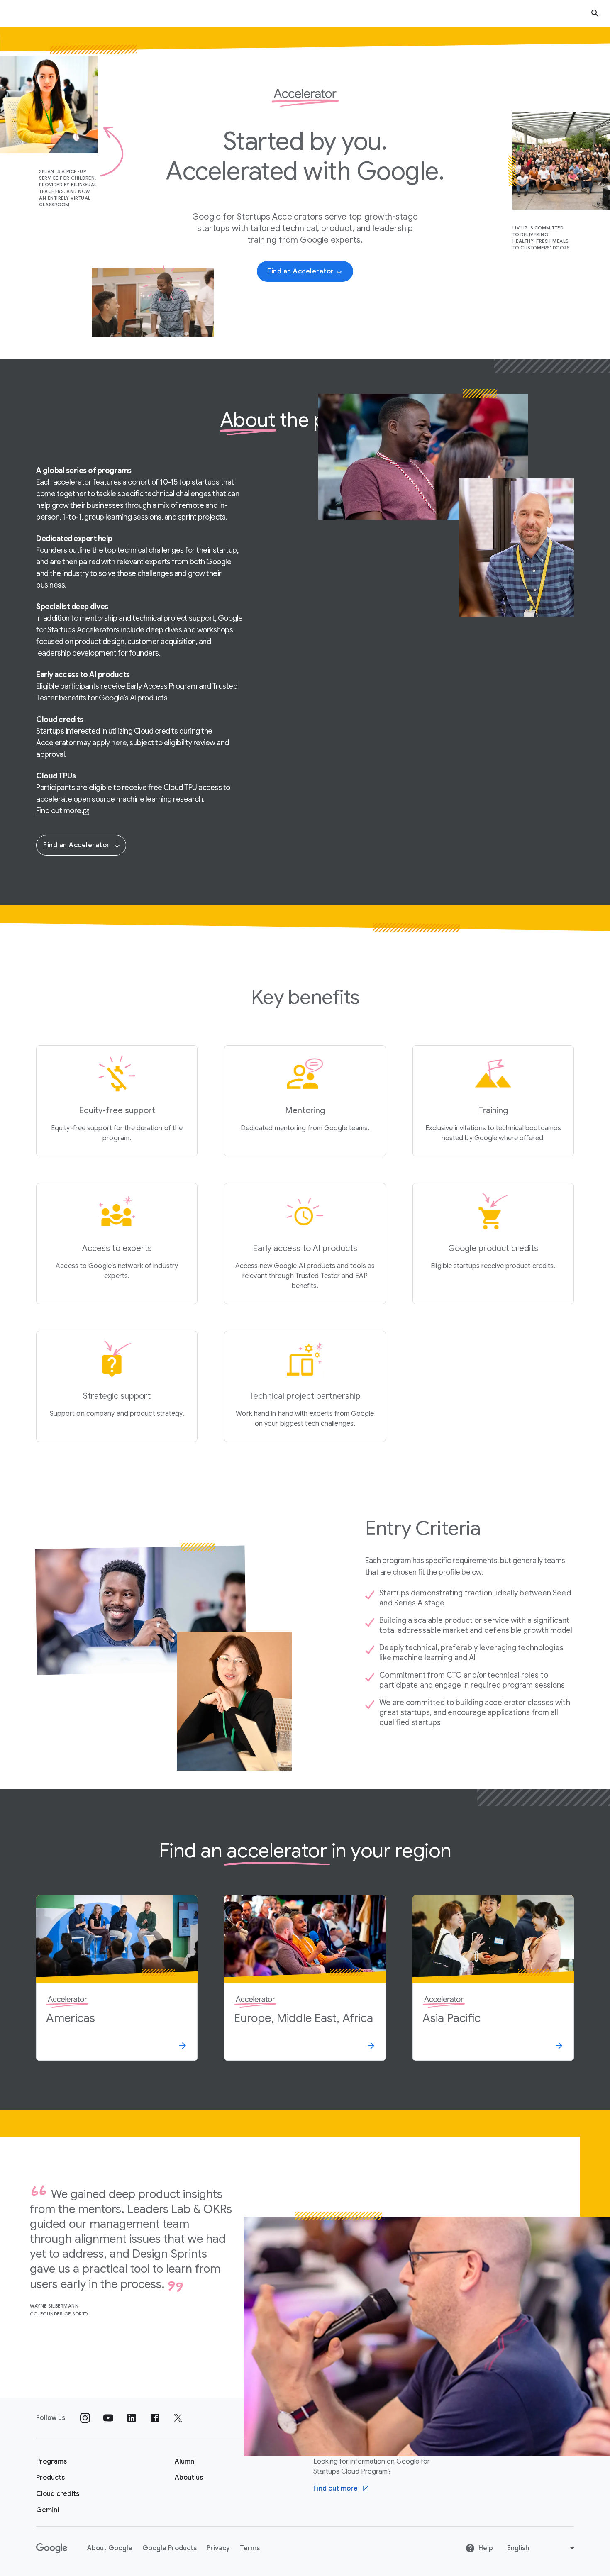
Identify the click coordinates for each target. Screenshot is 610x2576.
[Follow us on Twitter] (178, 2418)
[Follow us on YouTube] (108, 2418)
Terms (250, 2548)
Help (486, 2548)
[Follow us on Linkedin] (132, 2418)
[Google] (52, 2548)
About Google (110, 2548)
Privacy (218, 2548)
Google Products (170, 2548)
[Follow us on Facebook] (155, 2418)
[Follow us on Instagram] (85, 2418)
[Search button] (595, 13)
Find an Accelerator (77, 845)
